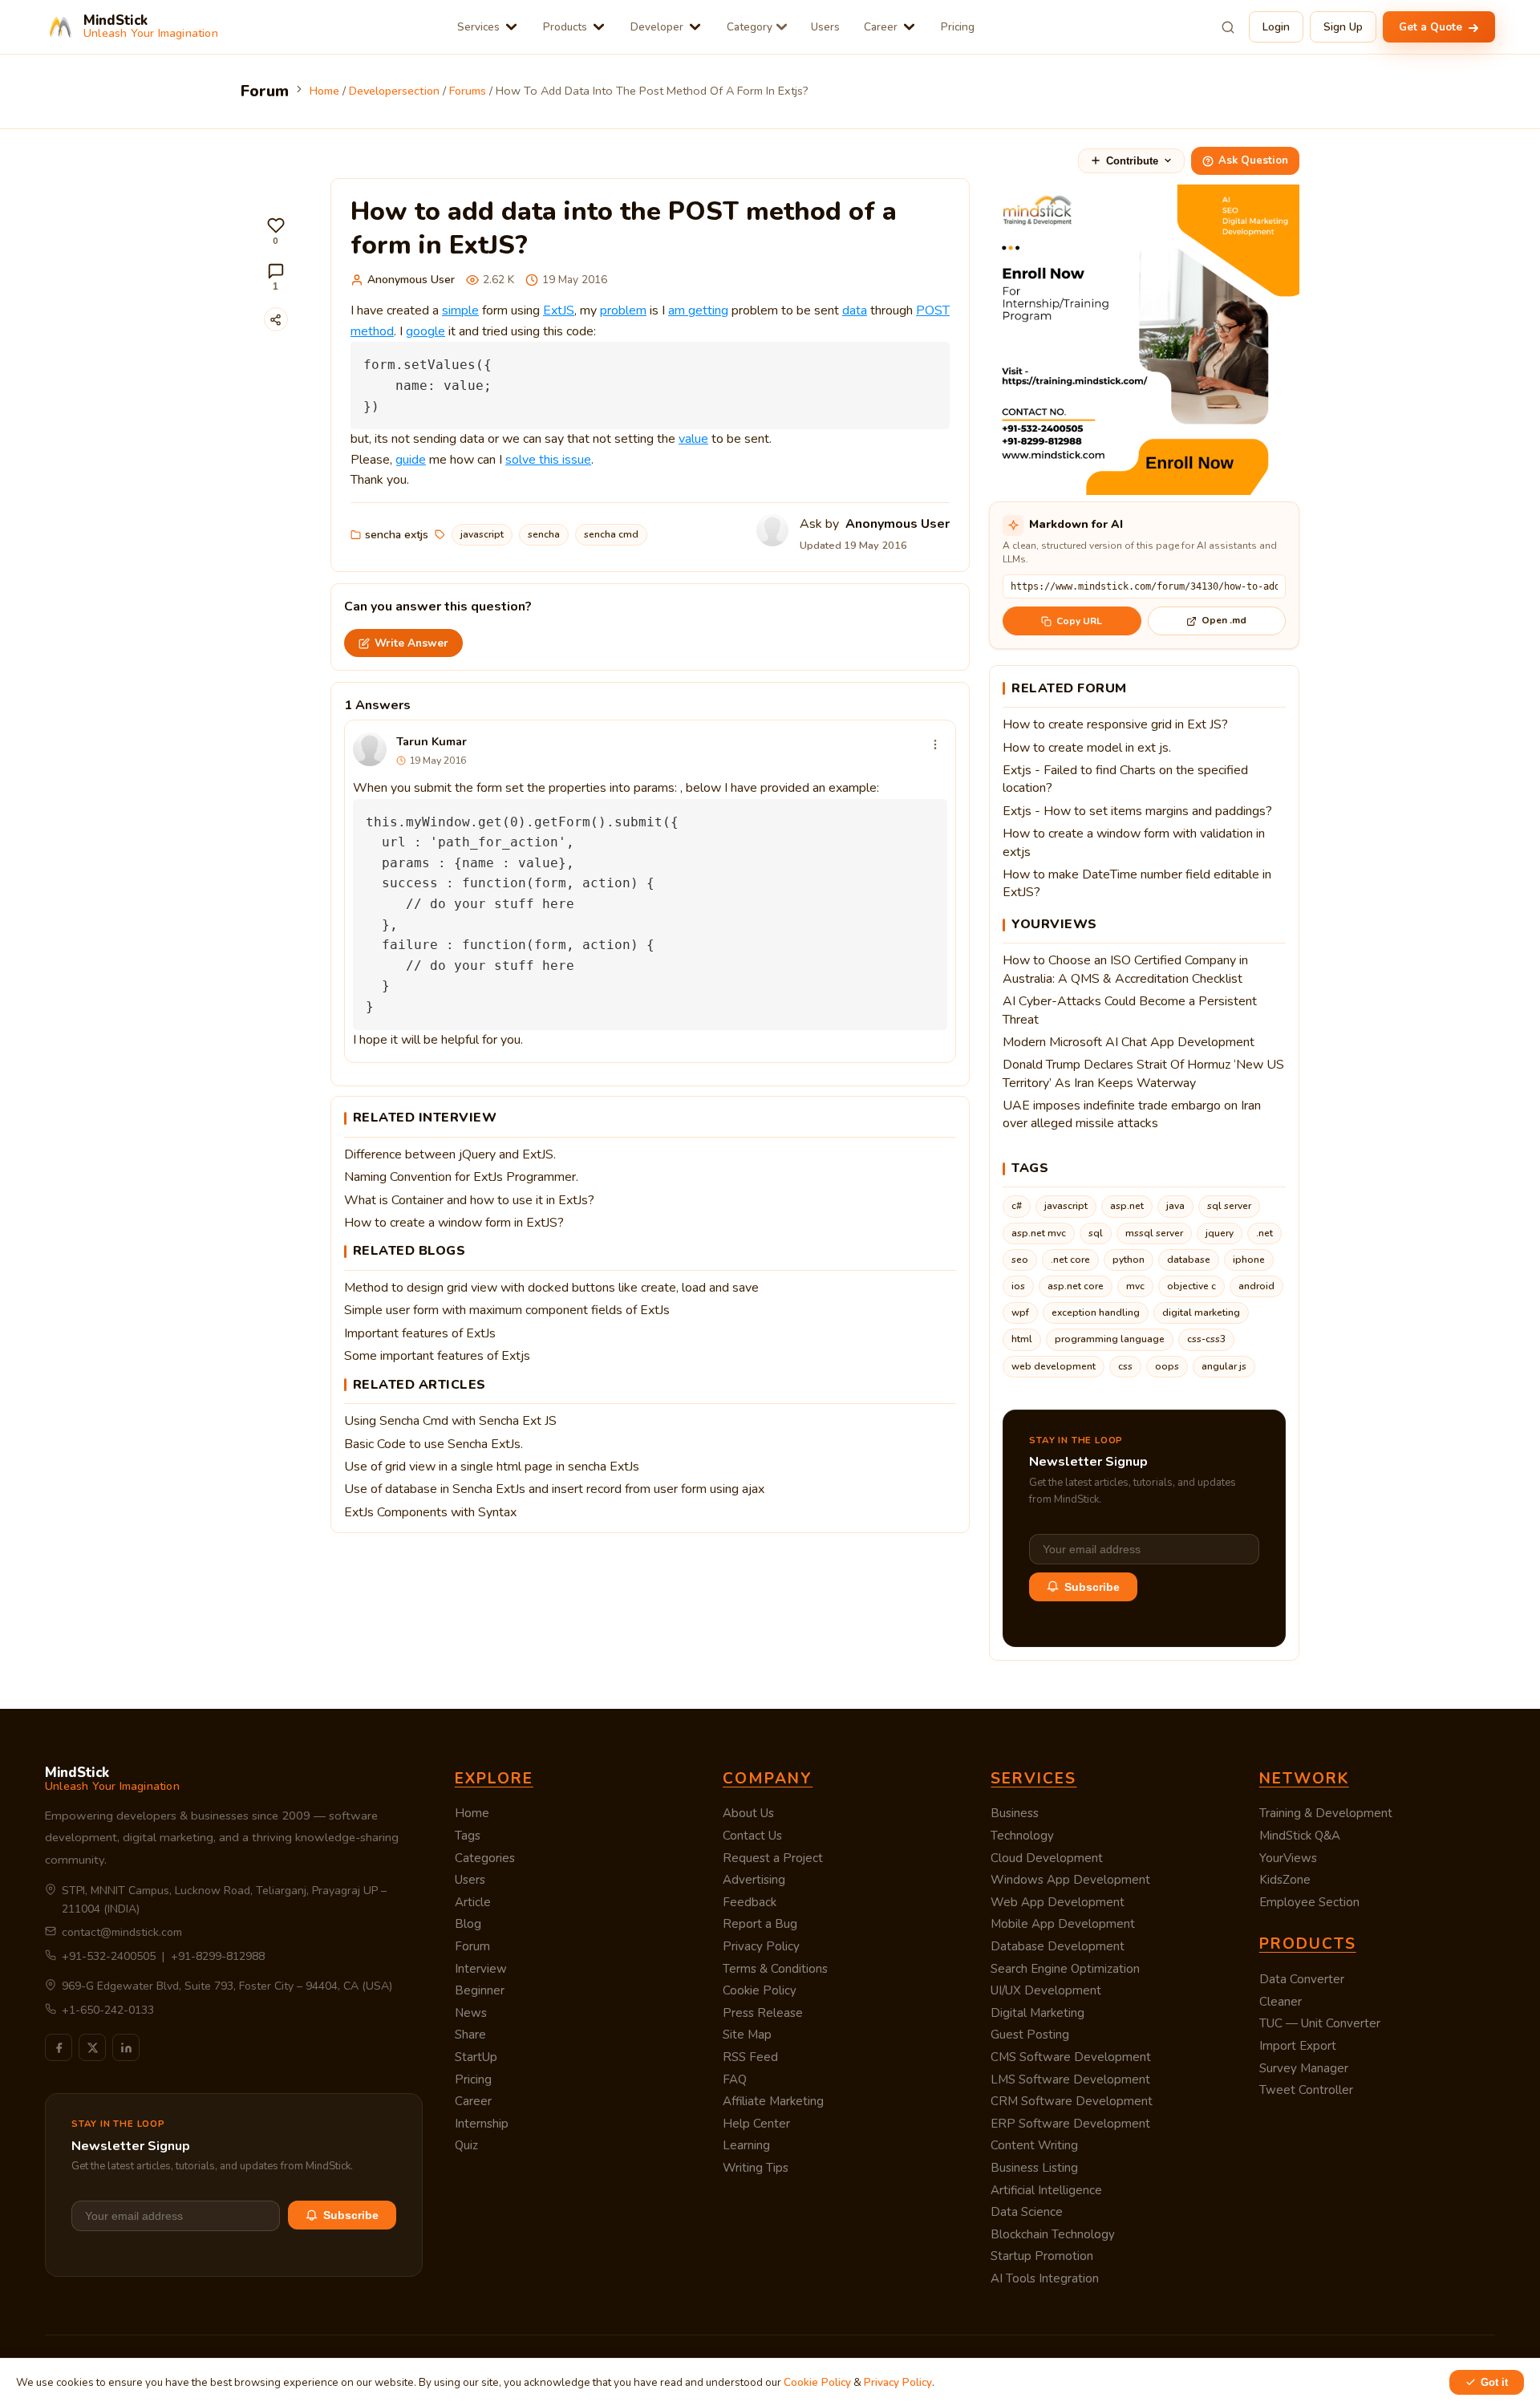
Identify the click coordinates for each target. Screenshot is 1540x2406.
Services (478, 27)
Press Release (763, 2013)
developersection (394, 91)
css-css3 (1206, 1339)
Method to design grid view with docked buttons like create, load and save (551, 1288)
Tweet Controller (1306, 2090)
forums (468, 91)
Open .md (1224, 620)
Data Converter (1302, 1979)
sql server (1229, 1206)
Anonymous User (411, 280)
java (1175, 1206)
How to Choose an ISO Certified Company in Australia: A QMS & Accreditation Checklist (1125, 969)
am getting (698, 310)
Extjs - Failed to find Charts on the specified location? (1125, 779)
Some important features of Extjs (437, 1356)
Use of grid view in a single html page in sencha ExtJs (492, 1467)
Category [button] (750, 27)
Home (472, 1813)
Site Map (747, 2035)
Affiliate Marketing (773, 2101)
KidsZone (1285, 1880)
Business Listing (1034, 2168)
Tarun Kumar (432, 741)
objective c (1191, 1286)
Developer (657, 27)
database (1189, 1260)
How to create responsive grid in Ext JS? (1115, 724)
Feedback (750, 1902)
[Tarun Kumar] (370, 749)
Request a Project (773, 1858)
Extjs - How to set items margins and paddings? (1137, 811)
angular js (1224, 1366)
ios (1018, 1286)
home (324, 91)
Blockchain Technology (1053, 2234)
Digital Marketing (1037, 2013)
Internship (482, 2124)
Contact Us (752, 1836)
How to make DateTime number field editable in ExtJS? (1137, 883)
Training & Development (1326, 1813)
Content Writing (1034, 2145)
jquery (1220, 1233)
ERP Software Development (1070, 2124)
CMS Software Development (1071, 2057)
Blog (468, 1924)
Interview (481, 1969)
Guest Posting (1030, 2035)
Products (565, 27)
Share (470, 2035)
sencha (544, 534)
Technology (1022, 1836)
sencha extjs (397, 535)
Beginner (480, 1990)
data (855, 310)
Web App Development (1058, 1902)
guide (411, 460)
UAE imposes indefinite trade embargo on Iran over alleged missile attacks (1132, 1114)
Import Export (1298, 2046)
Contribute (1132, 161)
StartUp (476, 2057)
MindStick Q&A (1300, 1836)
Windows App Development (1070, 1880)
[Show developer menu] (695, 27)
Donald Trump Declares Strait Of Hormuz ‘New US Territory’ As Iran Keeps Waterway (1143, 1073)
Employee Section (1309, 1902)
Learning (746, 2145)
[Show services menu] (511, 27)
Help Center (756, 2124)
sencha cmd (611, 534)
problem (623, 310)
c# (1017, 1206)
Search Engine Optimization (1065, 1969)
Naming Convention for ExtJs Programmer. (461, 1177)
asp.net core (1076, 1286)
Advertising (754, 1880)
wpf (1020, 1313)
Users (825, 27)
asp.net (1127, 1206)
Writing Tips (756, 2168)
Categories (485, 1858)
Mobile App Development (1063, 1924)
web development (1054, 1366)
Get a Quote (1432, 27)
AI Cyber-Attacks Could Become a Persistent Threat (1130, 1010)
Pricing (958, 27)
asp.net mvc (1039, 1233)
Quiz (466, 2145)
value (693, 439)
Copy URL (1079, 621)
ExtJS (559, 310)
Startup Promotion (1042, 2256)
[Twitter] (92, 2047)
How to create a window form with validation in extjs (1134, 842)
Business (1015, 1813)
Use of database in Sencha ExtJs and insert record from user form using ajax (554, 1489)
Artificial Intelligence (1046, 2190)
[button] (276, 231)
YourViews (1288, 1858)
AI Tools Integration (1045, 2278)
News (471, 2013)
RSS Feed (750, 2057)
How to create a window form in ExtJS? (454, 1223)
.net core (1070, 1260)
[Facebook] (59, 2047)
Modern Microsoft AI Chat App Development (1129, 1042)
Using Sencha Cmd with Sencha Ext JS (450, 1421)
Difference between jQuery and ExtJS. (450, 1154)
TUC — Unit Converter (1320, 2023)
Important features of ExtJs (420, 1333)
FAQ (735, 2079)
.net (1264, 1233)
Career (881, 27)
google (426, 331)
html (1022, 1339)
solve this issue (548, 460)
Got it (1494, 2382)
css (1125, 1366)
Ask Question (1253, 160)
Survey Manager (1304, 2068)
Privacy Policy (761, 1946)
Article (473, 1902)
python (1129, 1260)
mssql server (1154, 1233)
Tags (468, 1836)
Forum (472, 1946)
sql (1096, 1233)
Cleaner (1281, 2002)
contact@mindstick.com (122, 1932)
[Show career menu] (909, 27)
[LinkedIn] (126, 2047)
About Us (748, 1813)
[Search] (1228, 27)
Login (1276, 27)
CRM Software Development (1072, 2101)
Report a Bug (760, 1924)
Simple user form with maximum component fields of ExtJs (507, 1310)
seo (1020, 1260)
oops (1167, 1366)
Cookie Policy (760, 1990)
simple (460, 310)
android (1256, 1286)
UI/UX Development (1046, 1990)
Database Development (1058, 1946)
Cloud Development (1047, 1858)
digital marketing (1201, 1313)
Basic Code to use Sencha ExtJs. (434, 1444)
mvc (1135, 1286)
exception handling (1096, 1313)
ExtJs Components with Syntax (430, 1512)
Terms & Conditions (775, 1969)
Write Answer (411, 643)
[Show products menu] (599, 27)
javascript (482, 534)
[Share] (276, 319)
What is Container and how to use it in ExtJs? (469, 1200)
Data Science (1027, 2212)
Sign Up (1343, 27)
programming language (1110, 1339)
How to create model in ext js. (1087, 748)
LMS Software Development (1070, 2079)
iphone (1249, 1260)
